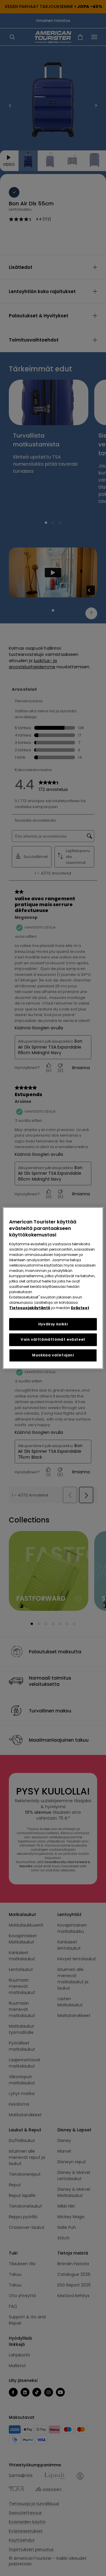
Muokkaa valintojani (53, 1355)
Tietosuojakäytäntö (30, 1308)
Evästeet (80, 1308)
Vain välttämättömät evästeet (53, 1340)
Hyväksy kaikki (53, 1324)
